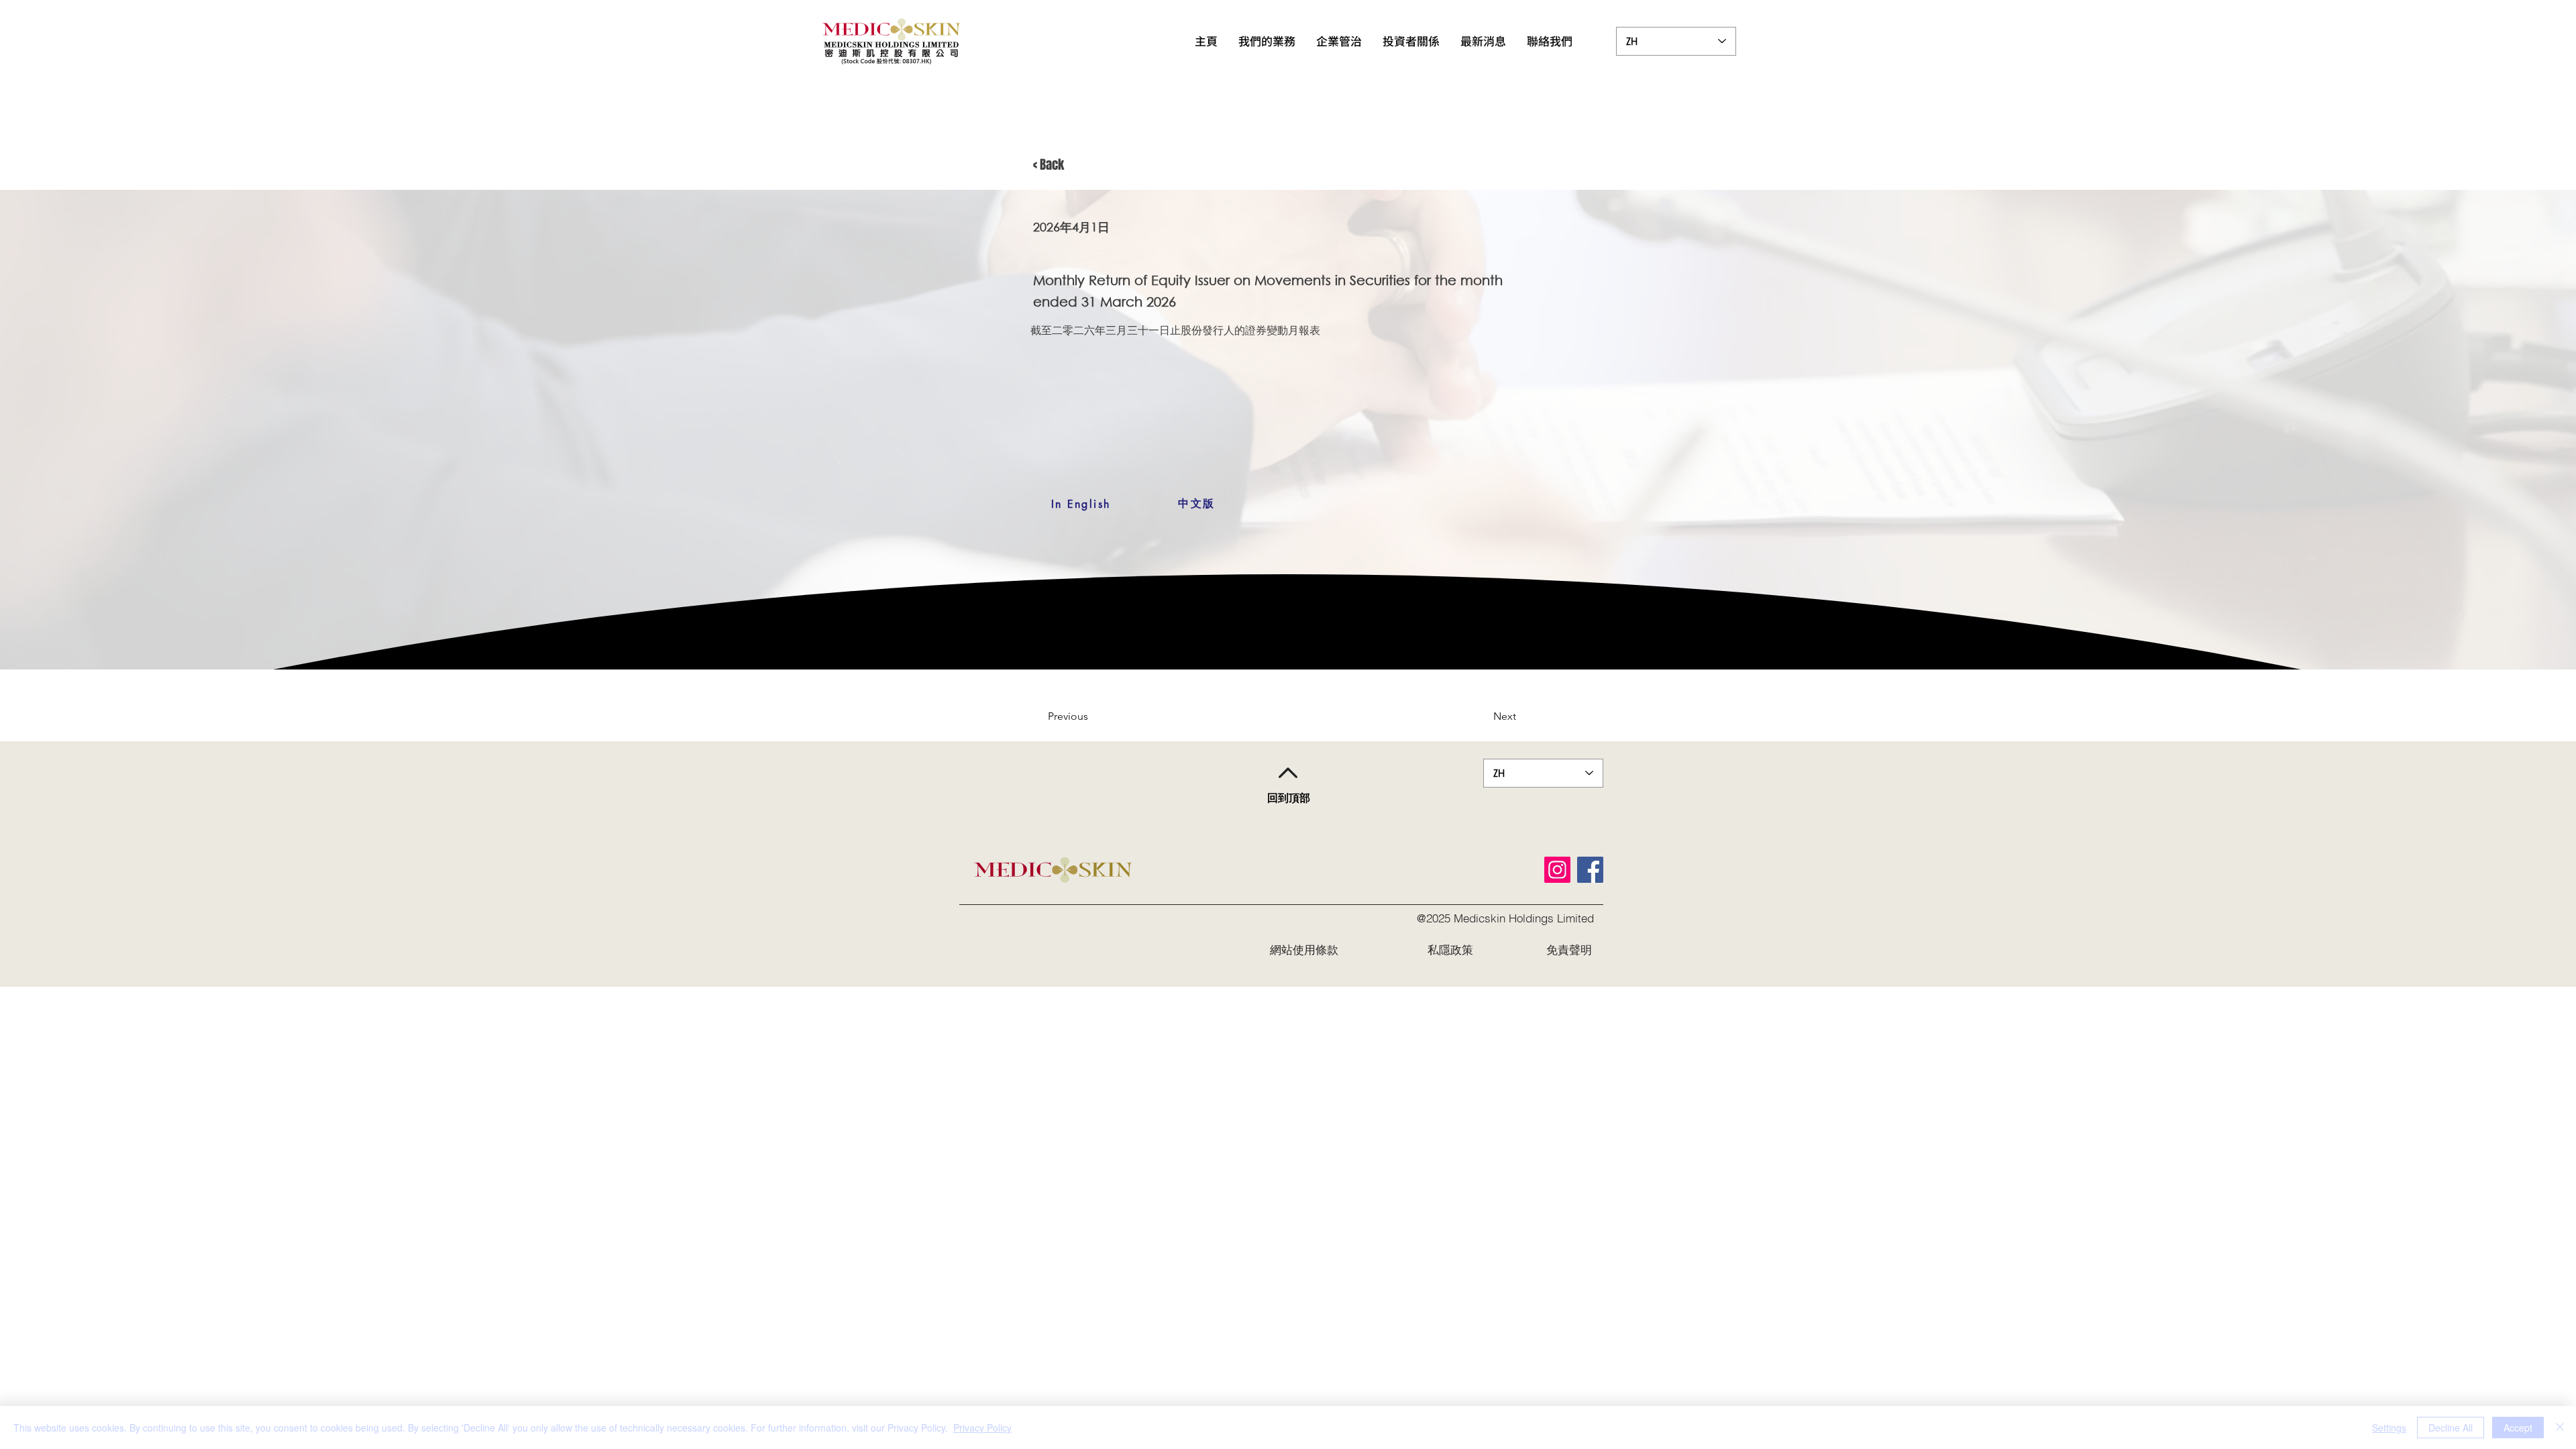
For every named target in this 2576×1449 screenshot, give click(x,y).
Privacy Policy (982, 1428)
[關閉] (2560, 1428)
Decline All (2451, 1428)
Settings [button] (2389, 1428)
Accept (2518, 1428)
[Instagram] (1557, 870)
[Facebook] (1590, 870)
